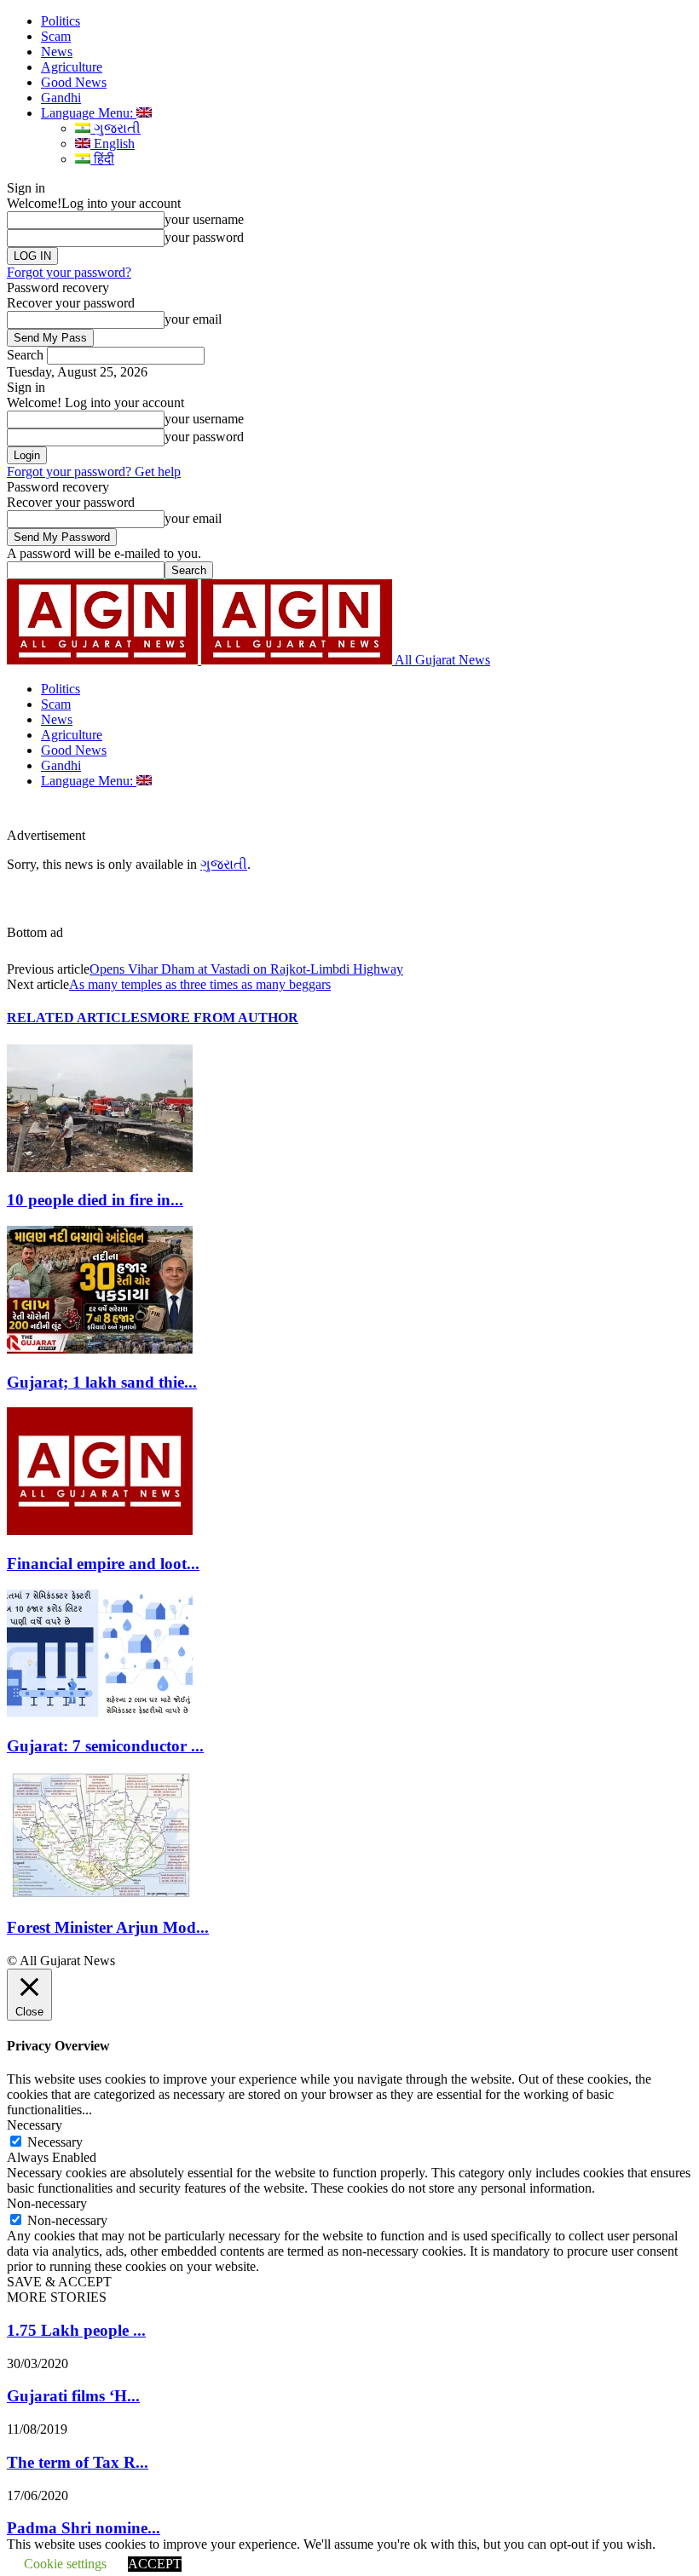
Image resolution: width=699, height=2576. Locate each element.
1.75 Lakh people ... (76, 2330)
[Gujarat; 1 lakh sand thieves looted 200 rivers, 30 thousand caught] (100, 1349)
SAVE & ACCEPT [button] (59, 2282)
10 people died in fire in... (95, 1200)
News (57, 52)
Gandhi (61, 98)
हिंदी (102, 159)
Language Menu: (89, 113)
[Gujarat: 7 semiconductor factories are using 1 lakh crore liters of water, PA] (100, 1713)
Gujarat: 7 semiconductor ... (105, 1746)
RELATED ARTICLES (77, 1018)
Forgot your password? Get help (94, 471)
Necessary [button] (35, 2125)
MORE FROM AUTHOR (223, 1018)
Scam (56, 36)
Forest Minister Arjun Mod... (108, 1927)
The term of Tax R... (78, 2462)
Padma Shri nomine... (84, 2528)
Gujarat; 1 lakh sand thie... (102, 1382)
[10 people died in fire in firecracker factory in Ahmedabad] (100, 1167)
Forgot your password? (69, 272)
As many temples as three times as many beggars (200, 984)
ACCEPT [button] (155, 2564)
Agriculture (72, 67)
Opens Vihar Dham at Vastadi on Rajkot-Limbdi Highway (246, 969)
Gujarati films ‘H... (73, 2396)
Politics (61, 21)
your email (193, 319)
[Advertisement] (285, 814)
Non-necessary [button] (47, 2203)
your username (204, 219)
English (113, 144)
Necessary (55, 2142)
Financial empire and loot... (103, 1564)
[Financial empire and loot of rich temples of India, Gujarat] (100, 1530)
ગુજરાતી (116, 128)
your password (204, 237)
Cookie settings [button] (65, 2564)
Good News (74, 82)
